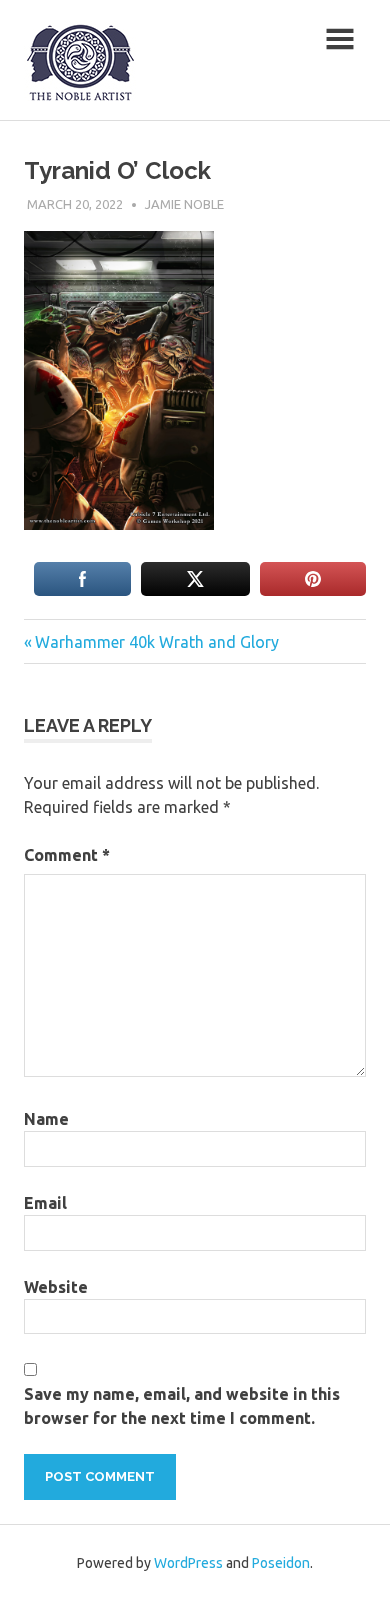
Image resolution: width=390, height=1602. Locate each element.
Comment (67, 855)
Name (46, 1119)
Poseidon (281, 1563)
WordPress (188, 1563)
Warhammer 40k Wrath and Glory (156, 642)
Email (45, 1203)
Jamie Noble (184, 204)
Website (56, 1287)
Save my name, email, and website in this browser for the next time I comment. (182, 1406)
